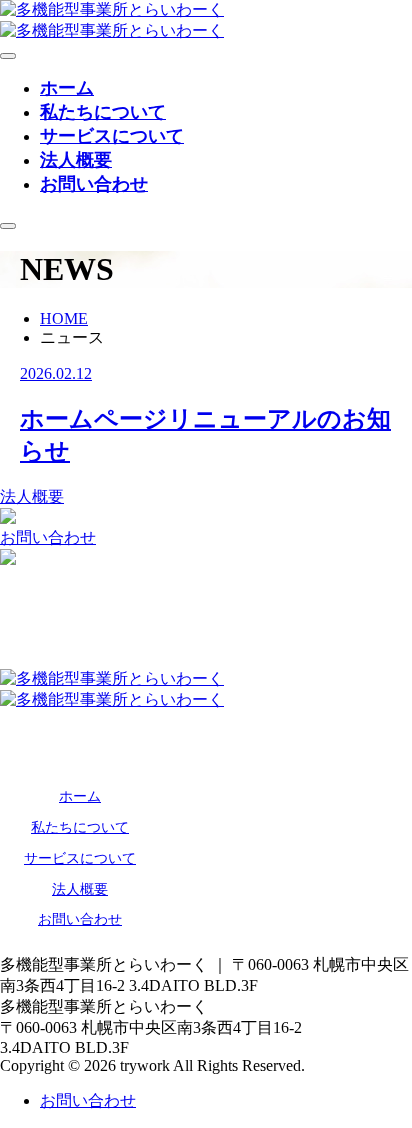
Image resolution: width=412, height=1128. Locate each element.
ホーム (67, 88)
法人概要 (76, 160)
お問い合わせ (94, 184)
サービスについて (112, 136)
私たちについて (103, 112)
